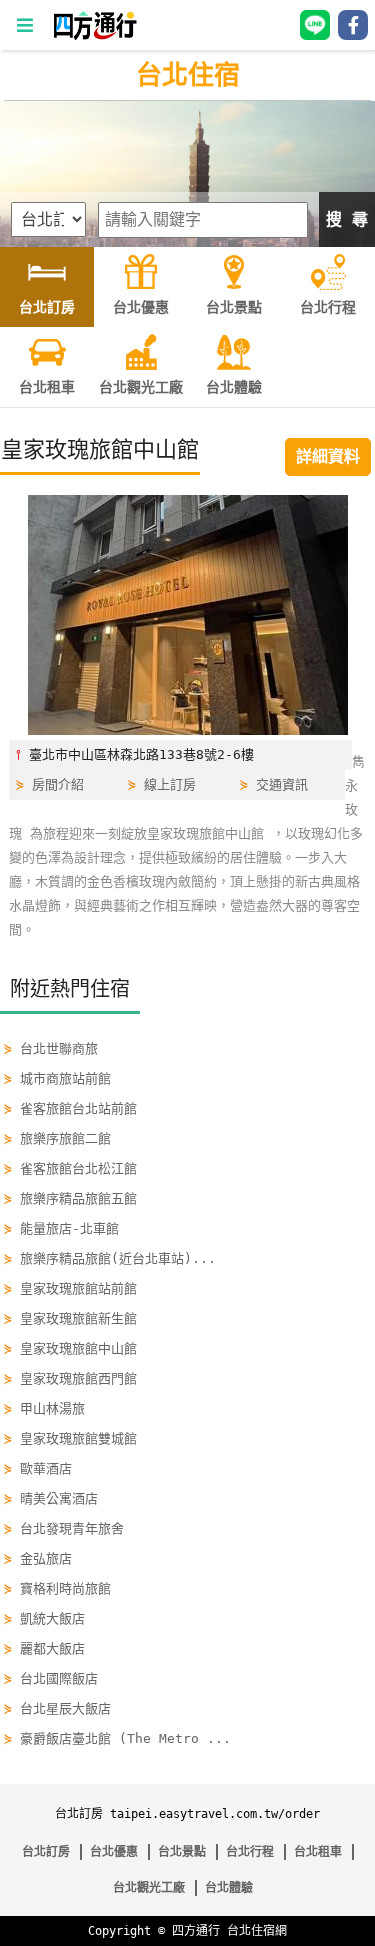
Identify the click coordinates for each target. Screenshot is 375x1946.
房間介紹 (58, 784)
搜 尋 (347, 219)
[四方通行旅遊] (94, 35)
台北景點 (182, 1852)
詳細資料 (328, 456)
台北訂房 (46, 1852)
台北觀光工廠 (149, 1888)
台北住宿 (188, 75)
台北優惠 (114, 1852)
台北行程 (250, 1852)
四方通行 (196, 1931)
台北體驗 (229, 1888)
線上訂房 (170, 784)
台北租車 (318, 1852)
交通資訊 (282, 784)
